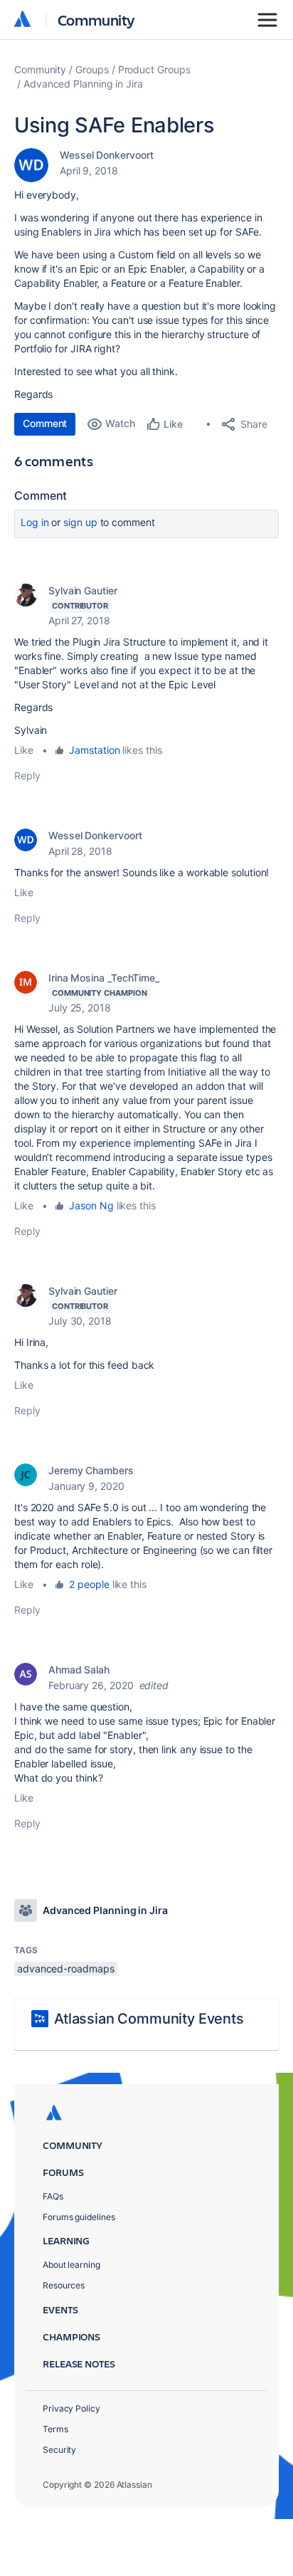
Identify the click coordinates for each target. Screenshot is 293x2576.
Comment (45, 423)
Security (59, 2450)
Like (24, 750)
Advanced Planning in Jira (83, 84)
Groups (92, 69)
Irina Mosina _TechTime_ (104, 978)
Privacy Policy (71, 2408)
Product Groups (154, 69)
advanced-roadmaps (66, 1968)
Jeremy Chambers (91, 1470)
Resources (64, 2285)
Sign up (80, 522)
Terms (55, 2429)
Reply (27, 776)
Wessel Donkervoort (107, 155)
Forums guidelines (79, 2217)
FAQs (53, 2196)
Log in (35, 522)
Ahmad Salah (79, 1670)
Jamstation (94, 750)
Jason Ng (91, 1205)
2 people (89, 1584)
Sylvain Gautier (83, 590)
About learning (71, 2265)
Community (96, 20)
